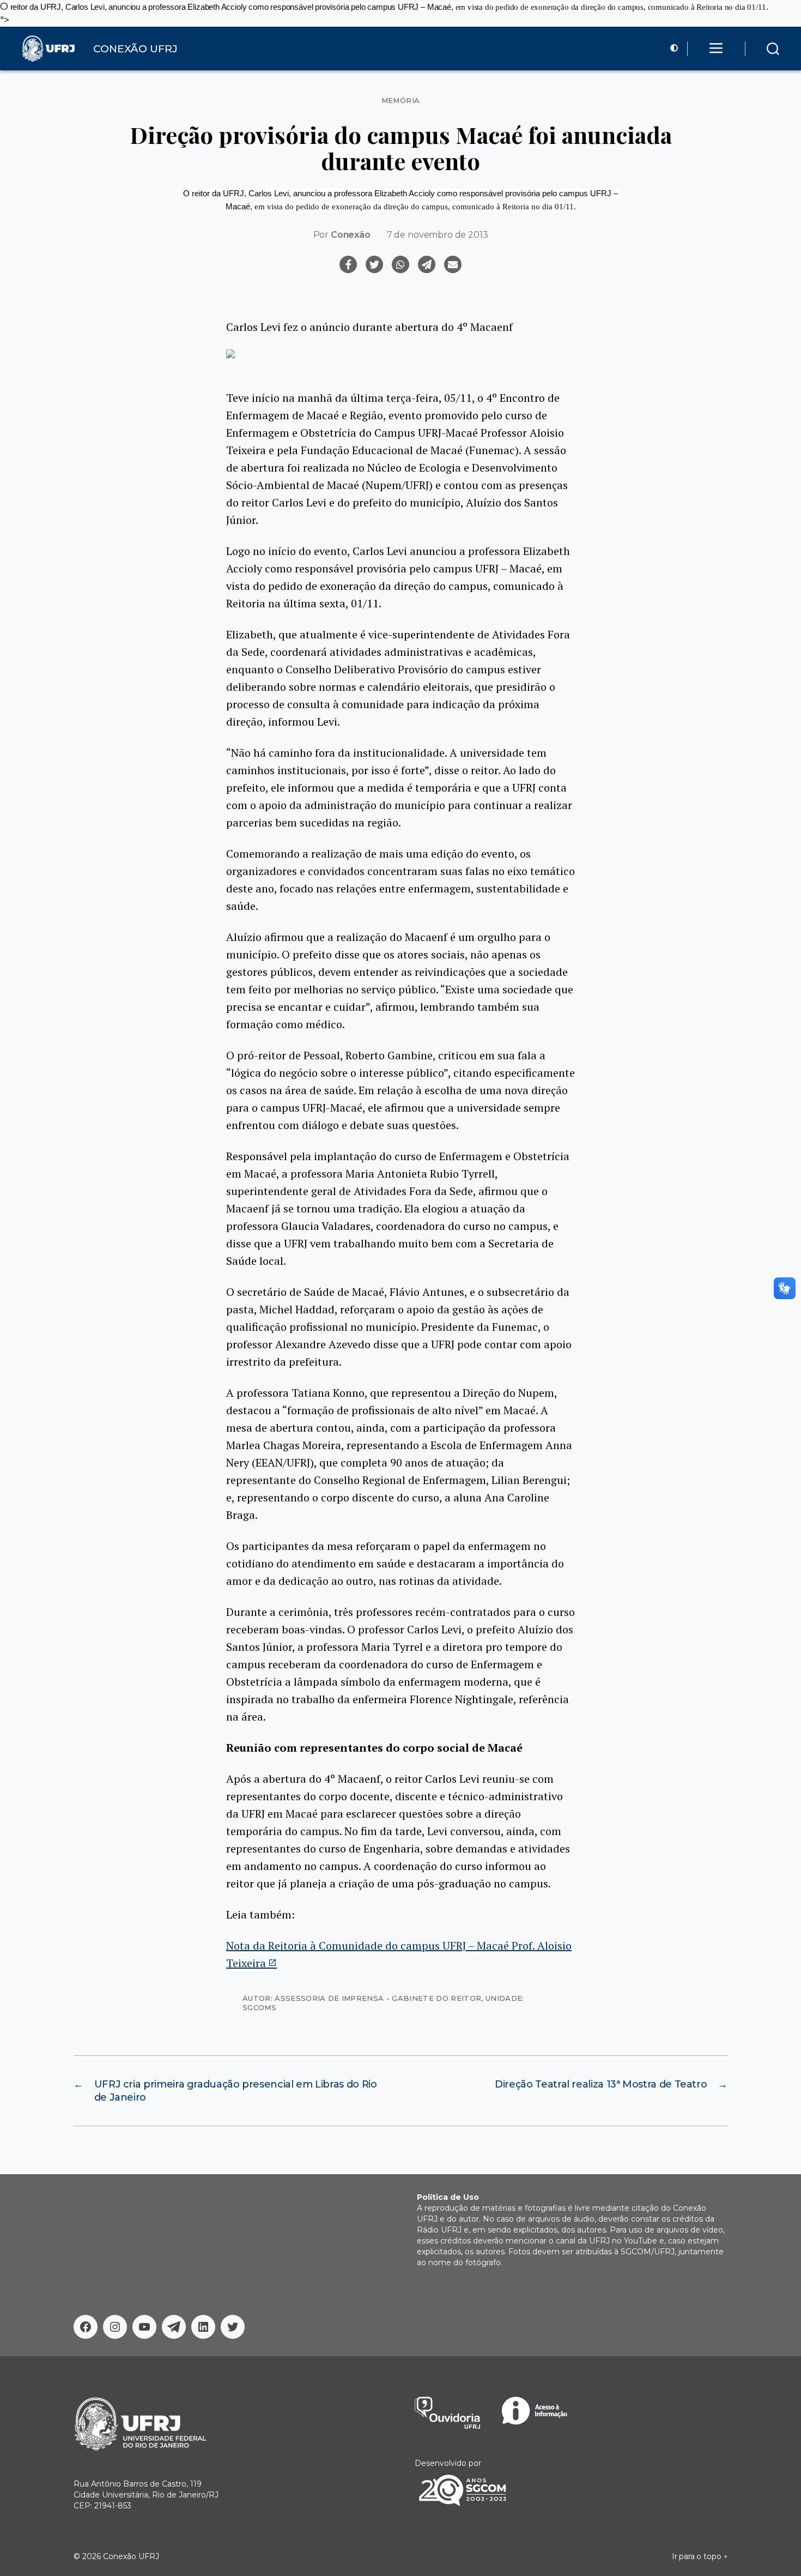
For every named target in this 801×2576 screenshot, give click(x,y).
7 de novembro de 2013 (438, 235)
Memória (401, 101)
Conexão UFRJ (131, 2556)
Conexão (351, 235)
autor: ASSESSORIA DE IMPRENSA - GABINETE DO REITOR (362, 1998)
